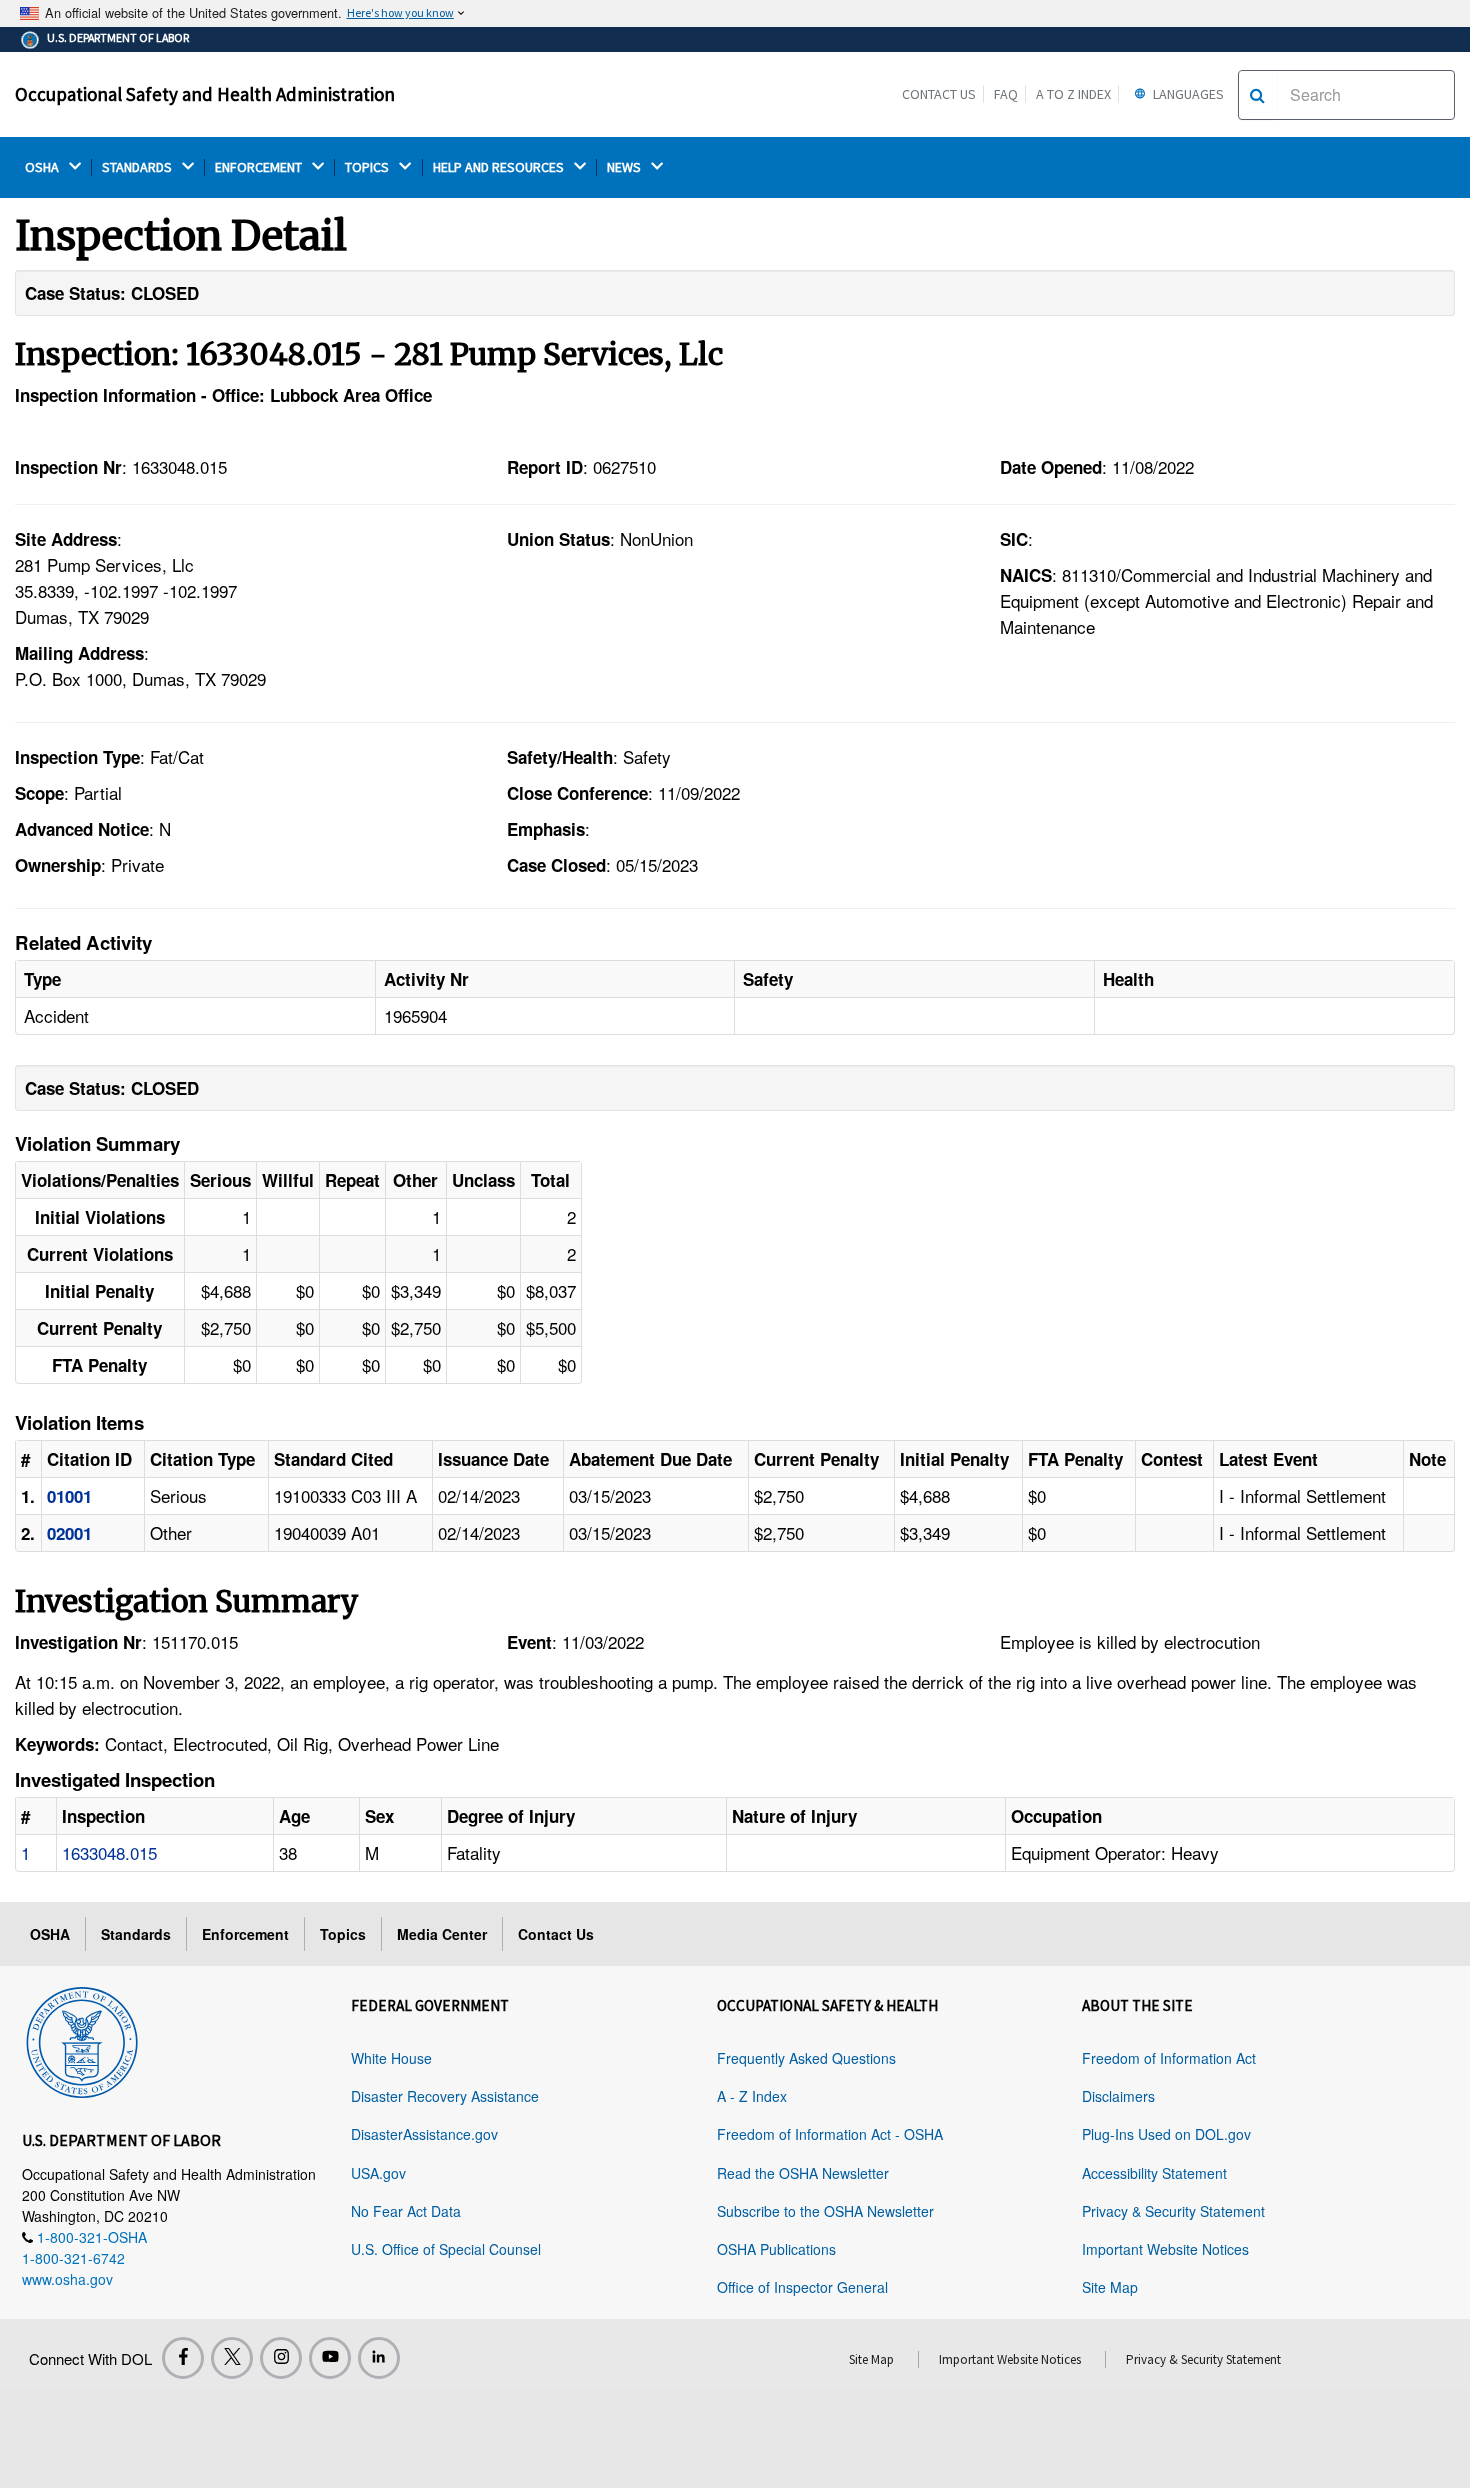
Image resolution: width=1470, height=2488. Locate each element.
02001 (69, 1533)
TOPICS (368, 167)
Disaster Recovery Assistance (445, 2096)
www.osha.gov (67, 2279)
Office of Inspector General (802, 2287)
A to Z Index (1073, 94)
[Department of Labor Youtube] (330, 2358)
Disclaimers (1118, 2096)
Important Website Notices (1165, 2249)
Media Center (442, 1934)
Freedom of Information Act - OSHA (830, 2134)
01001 (69, 1496)
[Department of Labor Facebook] (183, 2358)
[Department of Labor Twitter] (232, 2358)
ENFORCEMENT (260, 167)
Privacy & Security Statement (1173, 2211)
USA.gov (378, 2173)
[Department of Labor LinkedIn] (379, 2358)
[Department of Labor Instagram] (281, 2358)
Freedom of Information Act (1169, 2058)
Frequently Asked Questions (806, 2058)
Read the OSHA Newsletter (803, 2173)
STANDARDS (138, 167)
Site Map (1110, 2287)
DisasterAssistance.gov (424, 2134)
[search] (1257, 95)
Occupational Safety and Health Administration (205, 94)
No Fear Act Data (406, 2211)
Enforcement (245, 1934)
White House (391, 2058)
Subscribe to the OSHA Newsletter (825, 2211)
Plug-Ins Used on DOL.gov (1166, 2134)
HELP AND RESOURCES (500, 167)
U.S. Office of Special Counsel (446, 2249)
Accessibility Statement (1154, 2173)
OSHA (43, 167)
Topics (343, 1934)
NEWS (625, 167)
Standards (136, 1934)
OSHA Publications (776, 2249)
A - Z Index (752, 2096)
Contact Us (939, 94)
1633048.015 (109, 1852)
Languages (1187, 94)
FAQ (1006, 94)
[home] (82, 2039)
